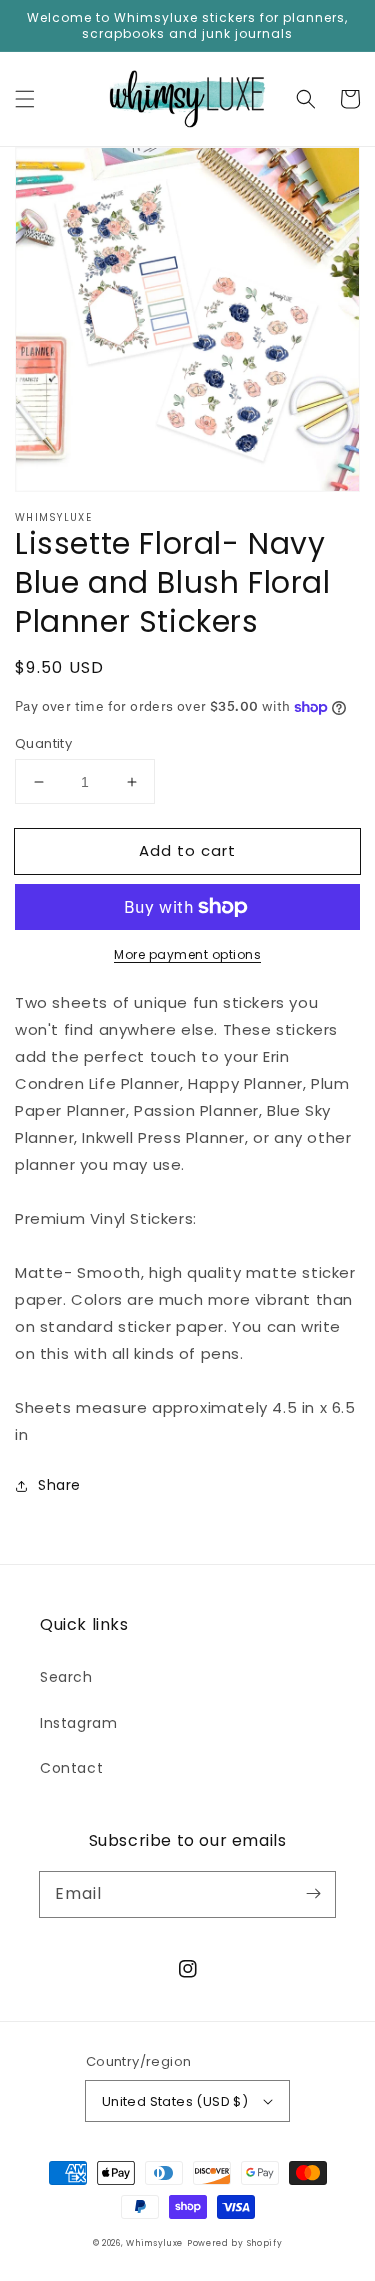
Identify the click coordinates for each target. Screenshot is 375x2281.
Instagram (78, 1723)
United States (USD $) (175, 2101)
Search (66, 1677)
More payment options (187, 954)
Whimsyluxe (154, 2243)
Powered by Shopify (235, 2243)
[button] (25, 99)
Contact (71, 1768)
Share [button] (59, 1485)
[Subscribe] (313, 1894)
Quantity (43, 743)
